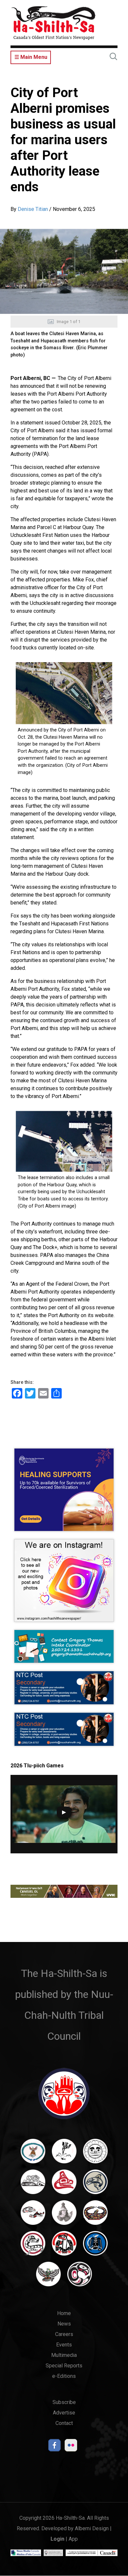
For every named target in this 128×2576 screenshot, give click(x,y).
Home (64, 2313)
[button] (64, 271)
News (64, 2324)
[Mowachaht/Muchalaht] (64, 2216)
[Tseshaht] (95, 2246)
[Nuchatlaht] (95, 2216)
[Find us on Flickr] (71, 2447)
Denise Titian (33, 209)
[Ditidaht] (64, 2154)
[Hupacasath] (64, 2185)
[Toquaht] (64, 2246)
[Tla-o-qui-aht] (33, 2246)
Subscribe (64, 2402)
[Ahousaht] (33, 2154)
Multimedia (64, 2355)
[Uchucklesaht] (48, 2277)
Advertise (64, 2413)
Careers (64, 2334)
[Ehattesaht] (95, 2154)
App (73, 2539)
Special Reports (64, 2366)
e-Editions (64, 2376)
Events (64, 2345)
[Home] (53, 23)
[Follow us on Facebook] (54, 2447)
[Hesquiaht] (33, 2185)
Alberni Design (92, 2528)
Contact (64, 2423)
